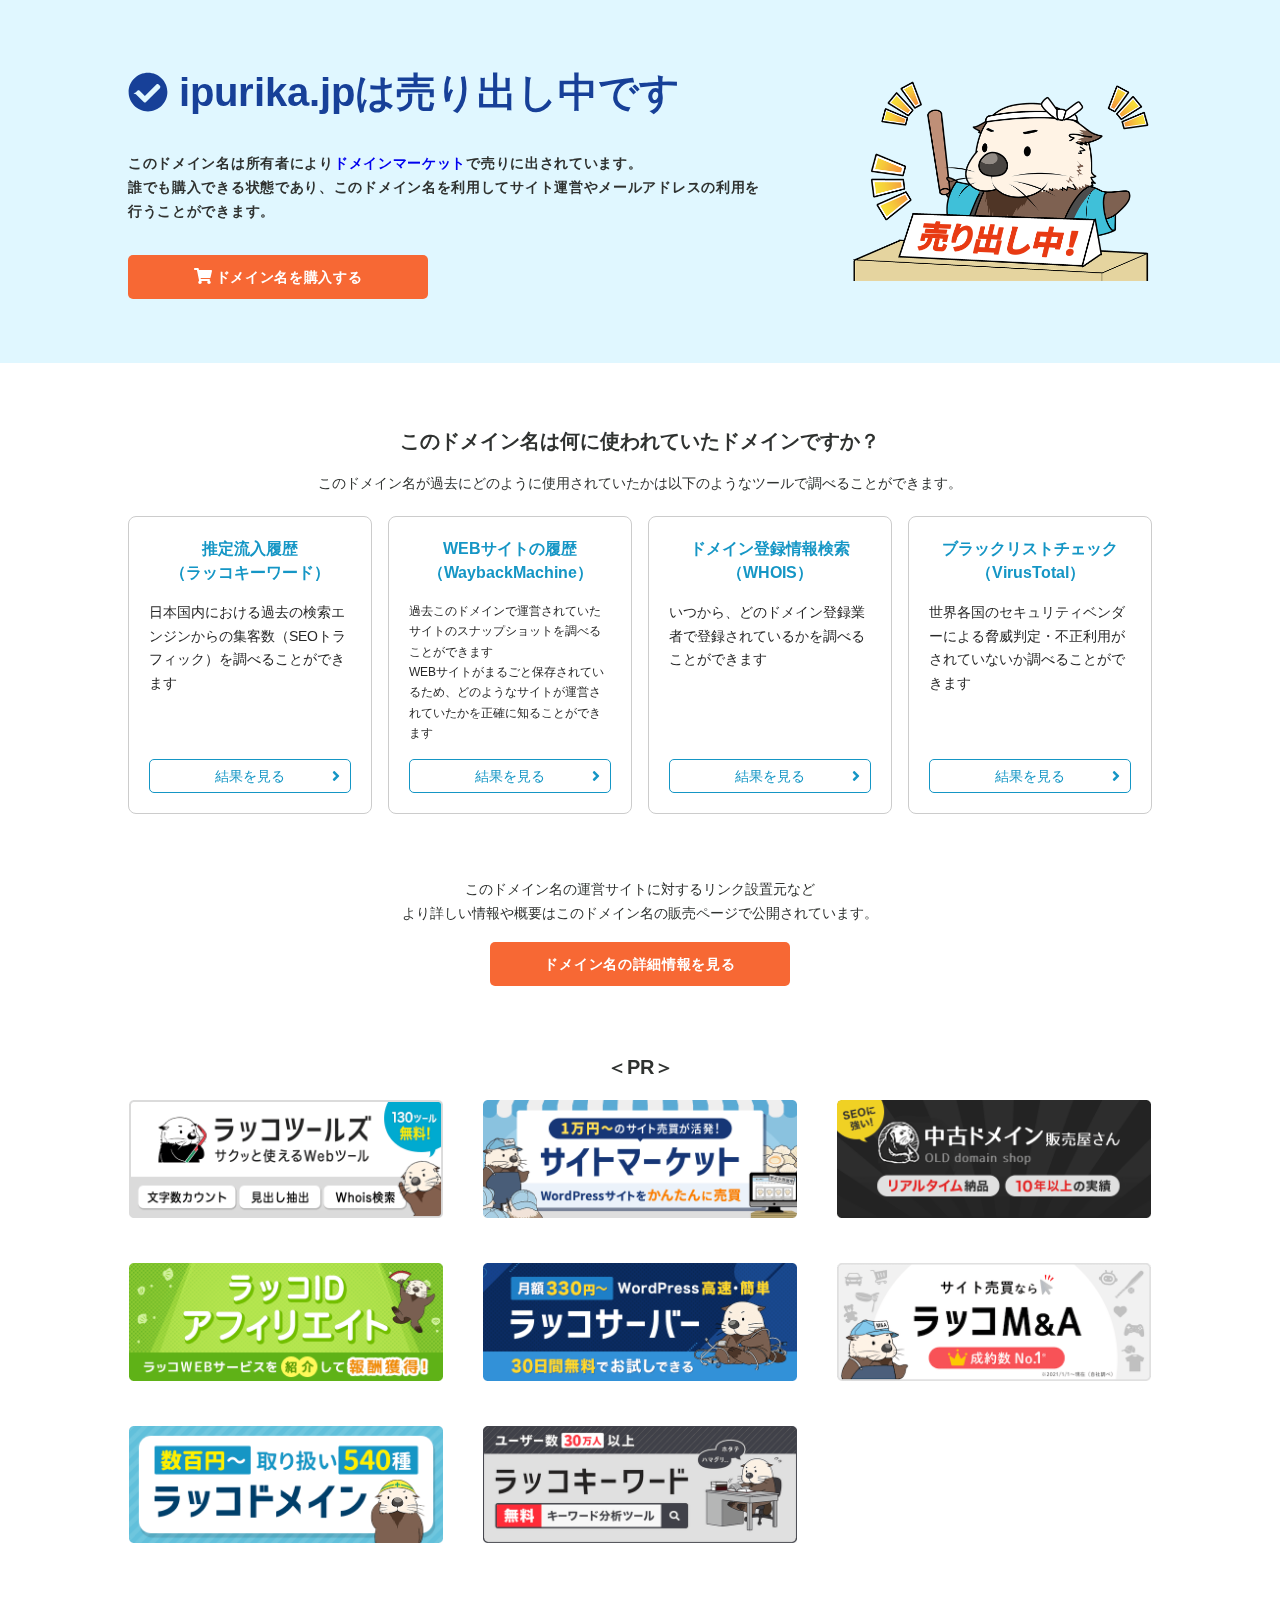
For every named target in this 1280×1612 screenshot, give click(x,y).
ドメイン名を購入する (289, 277)
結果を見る (250, 776)
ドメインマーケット (400, 163)
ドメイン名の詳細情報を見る (639, 964)
